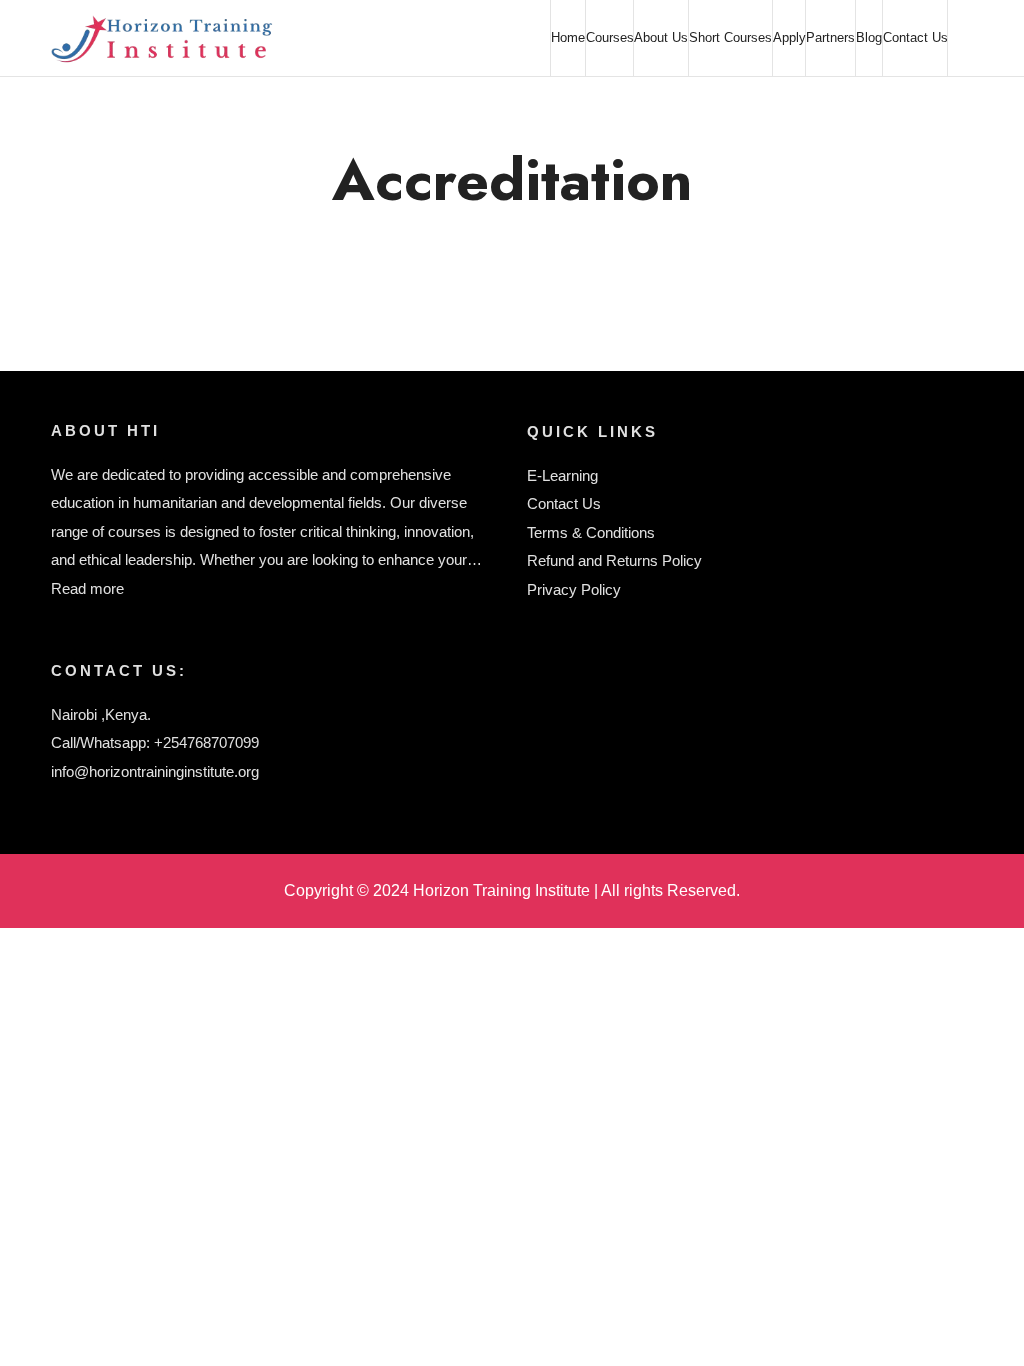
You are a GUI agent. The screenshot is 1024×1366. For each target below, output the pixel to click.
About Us (661, 37)
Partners (830, 37)
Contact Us (915, 37)
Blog (869, 37)
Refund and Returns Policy (614, 560)
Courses (610, 37)
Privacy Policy (574, 589)
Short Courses (730, 37)
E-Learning (562, 475)
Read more (87, 588)
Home (568, 37)
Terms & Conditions (591, 532)
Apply (789, 37)
